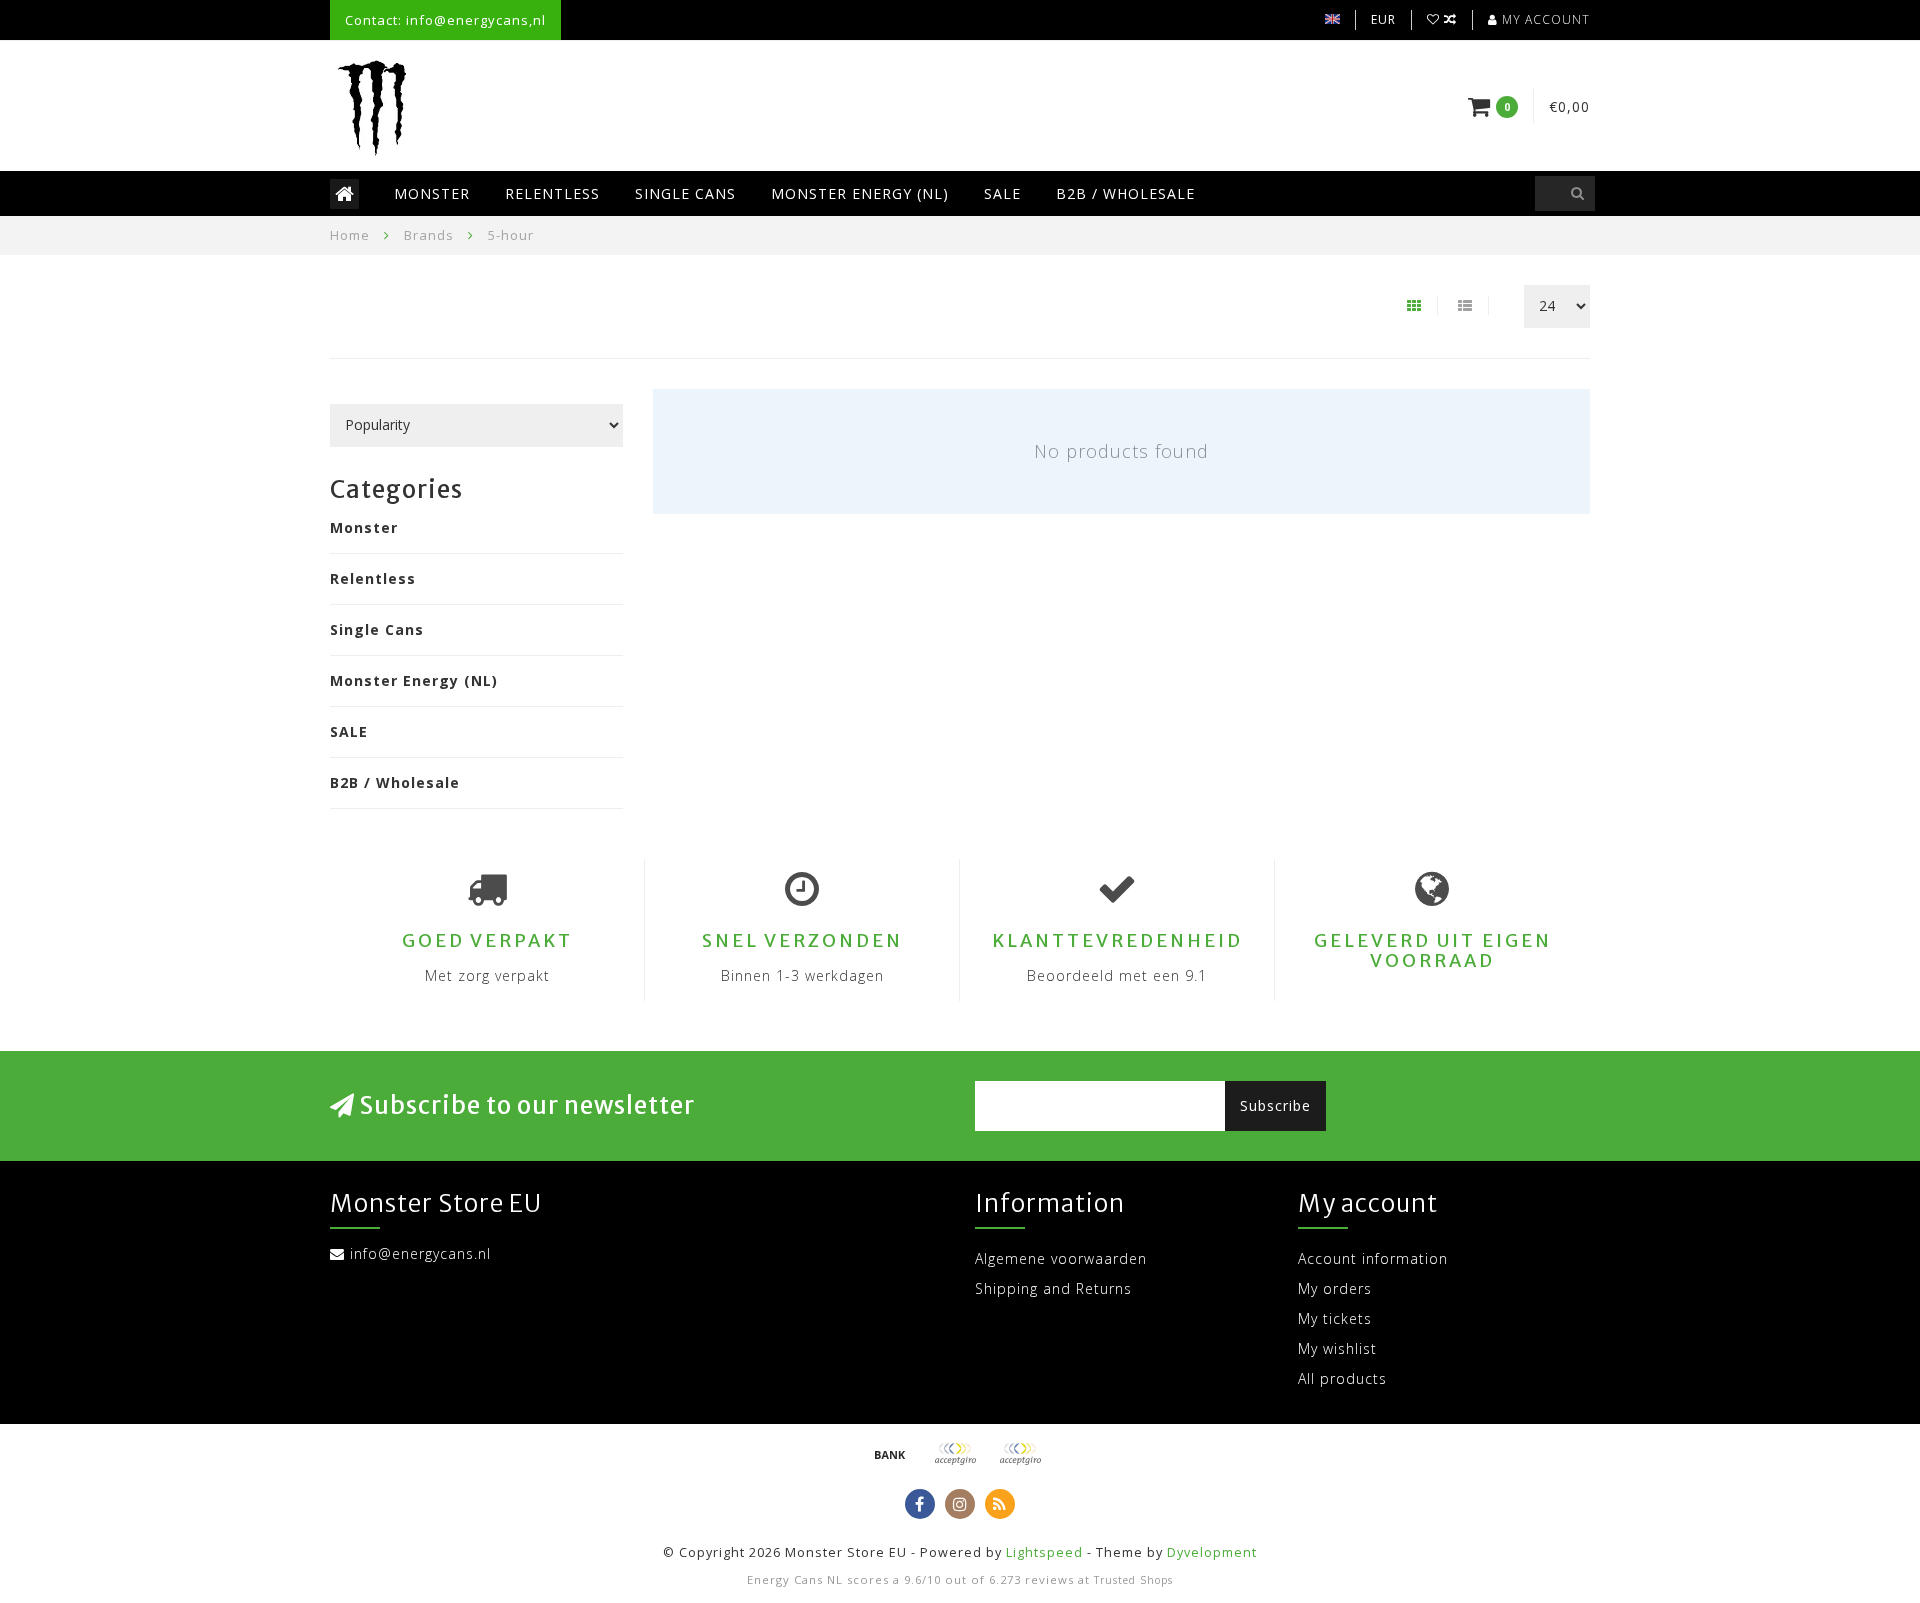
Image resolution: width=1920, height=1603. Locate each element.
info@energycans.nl (420, 1253)
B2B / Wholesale (1125, 193)
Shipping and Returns (1053, 1288)
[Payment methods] (890, 1454)
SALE (1002, 193)
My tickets (1335, 1318)
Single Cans (685, 193)
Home (350, 235)
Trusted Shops (1133, 1580)
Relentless (552, 193)
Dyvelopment (1212, 1552)
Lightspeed (1044, 1552)
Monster (432, 193)
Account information (1373, 1258)
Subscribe (1275, 1105)
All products (1342, 1378)
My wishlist (1337, 1348)
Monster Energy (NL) (860, 193)
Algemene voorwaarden (1061, 1258)
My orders (1335, 1288)
